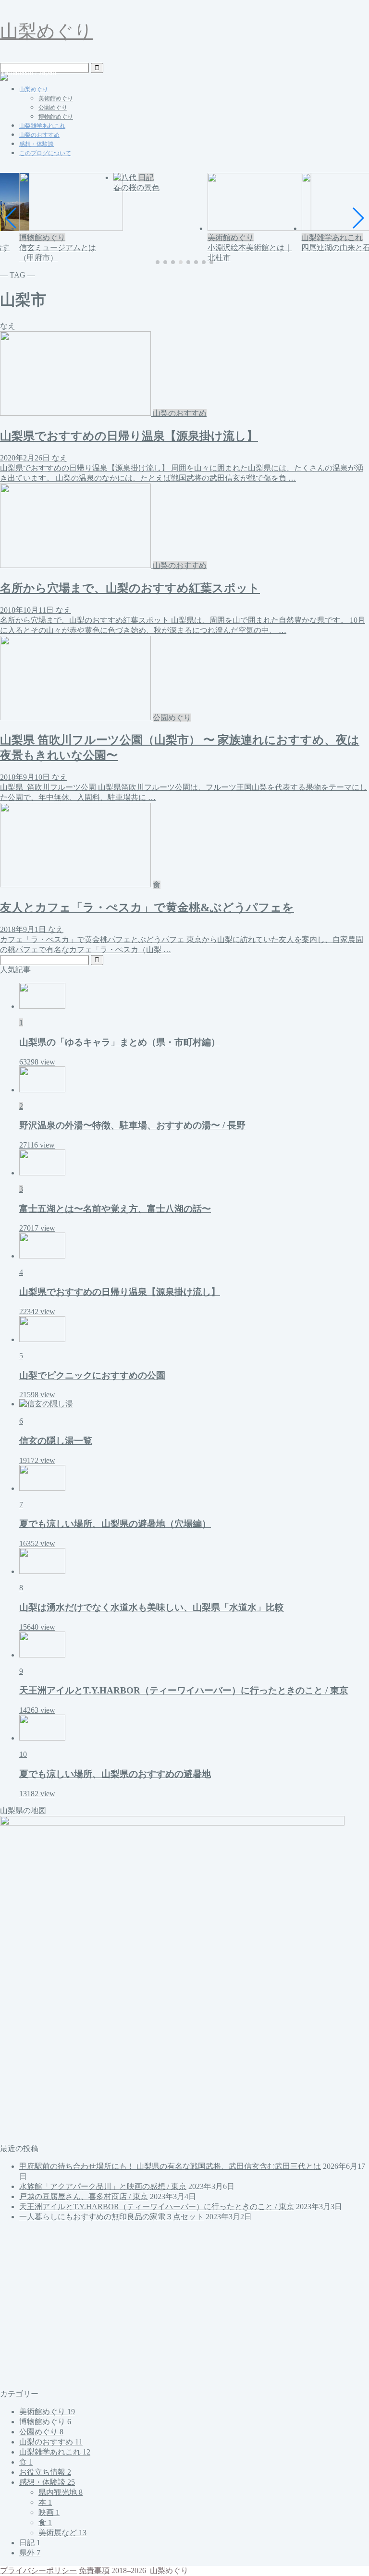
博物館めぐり (56, 117)
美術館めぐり (56, 98)
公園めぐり (53, 108)
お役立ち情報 (45, 2472)
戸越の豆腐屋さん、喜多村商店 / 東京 (84, 2196)
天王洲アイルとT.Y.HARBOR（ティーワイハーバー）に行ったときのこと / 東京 (157, 2207)
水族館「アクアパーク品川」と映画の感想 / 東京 (103, 2186)
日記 (30, 2543)
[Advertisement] (184, 2306)
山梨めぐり (46, 31)
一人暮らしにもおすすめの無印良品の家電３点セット (111, 2217)
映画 (49, 2512)
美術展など (62, 2533)
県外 (30, 2553)
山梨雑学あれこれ (42, 126)
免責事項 (94, 2570)
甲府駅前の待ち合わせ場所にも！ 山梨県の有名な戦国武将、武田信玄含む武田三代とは (170, 2166)
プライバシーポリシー (38, 2570)
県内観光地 (61, 2492)
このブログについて (45, 153)
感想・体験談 (37, 144)
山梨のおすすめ (39, 135)
